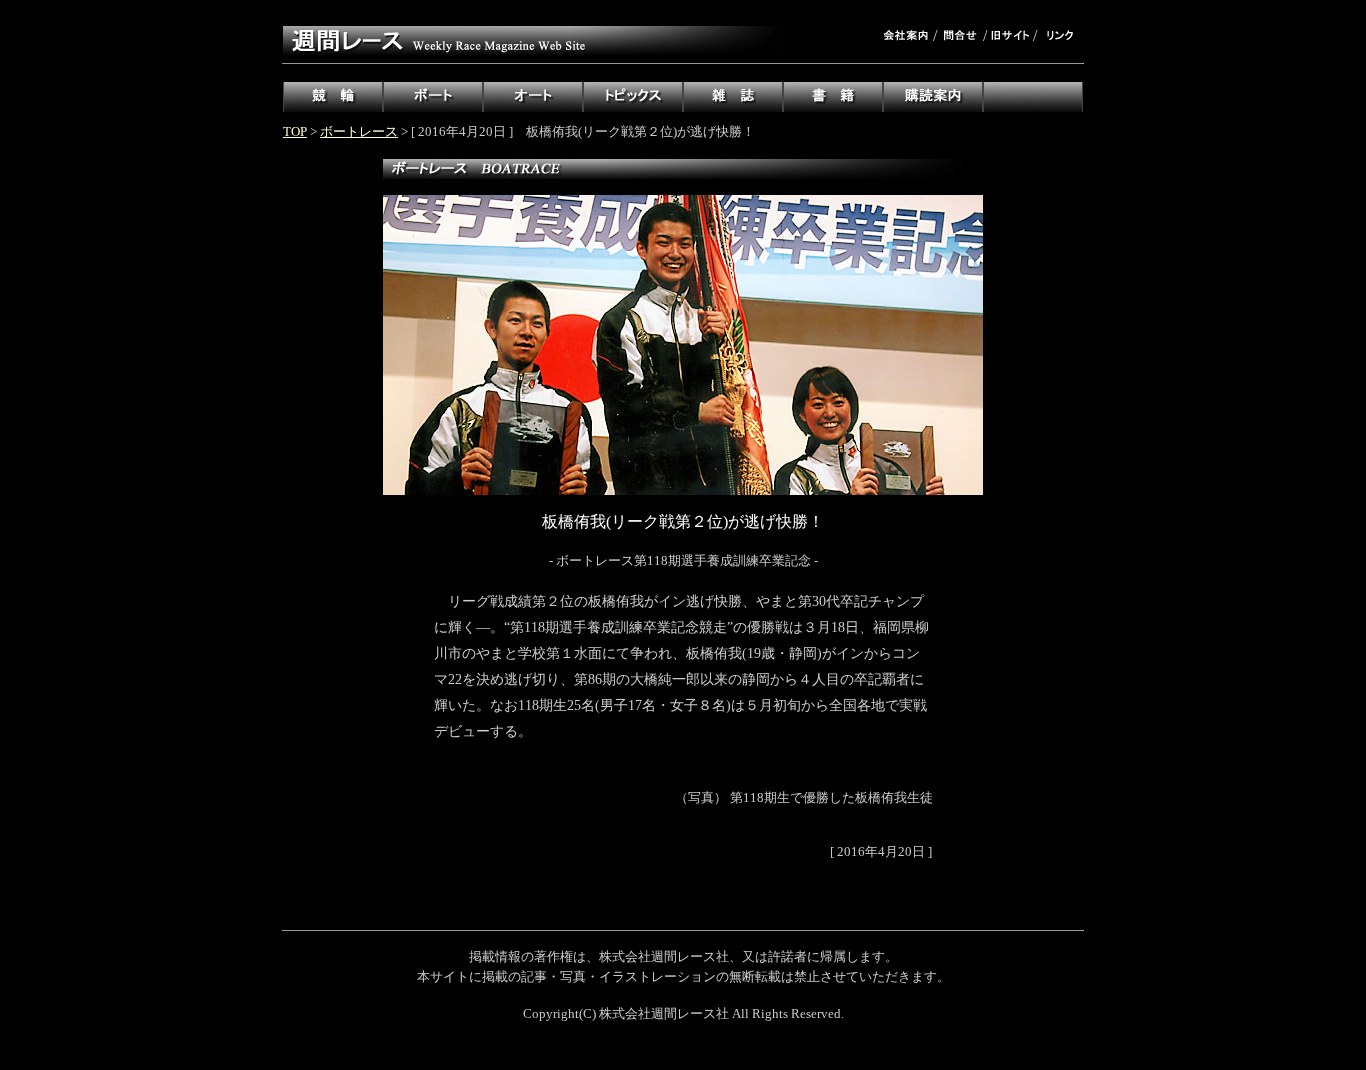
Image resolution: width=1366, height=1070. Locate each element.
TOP (295, 131)
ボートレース (359, 131)
